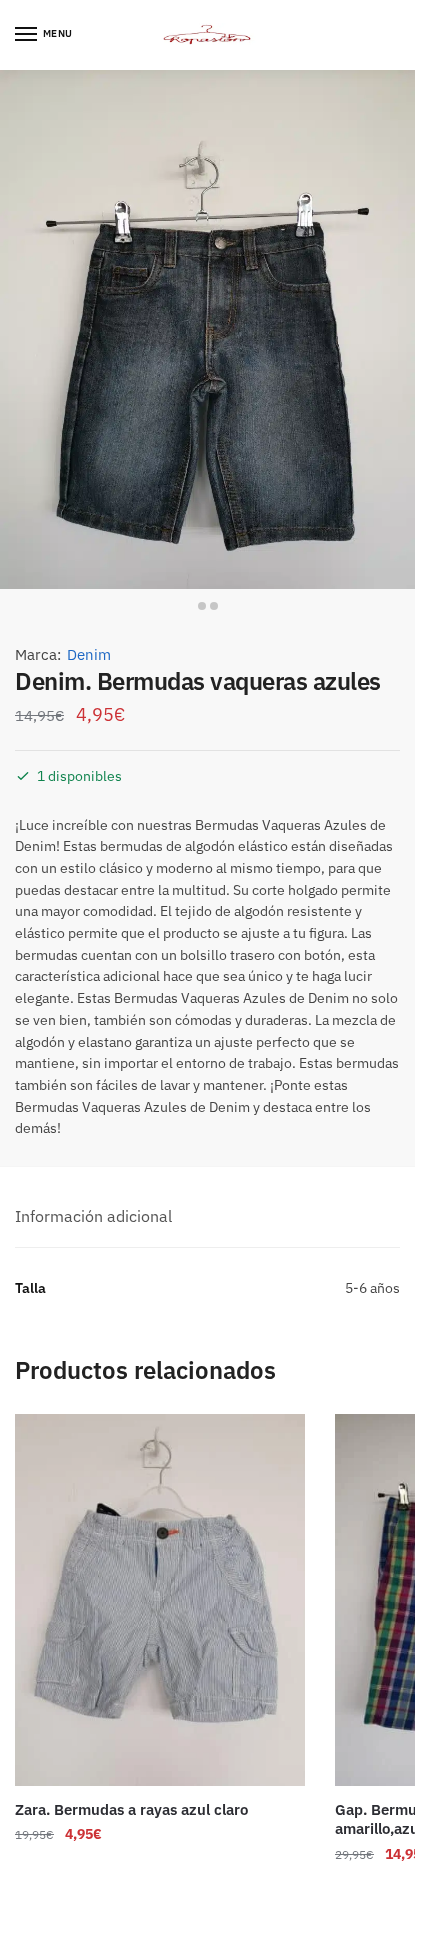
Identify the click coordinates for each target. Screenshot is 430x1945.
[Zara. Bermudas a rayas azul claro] (160, 1600)
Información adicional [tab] (93, 1216)
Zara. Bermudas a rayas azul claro (131, 1809)
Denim (89, 654)
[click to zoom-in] (207, 329)
